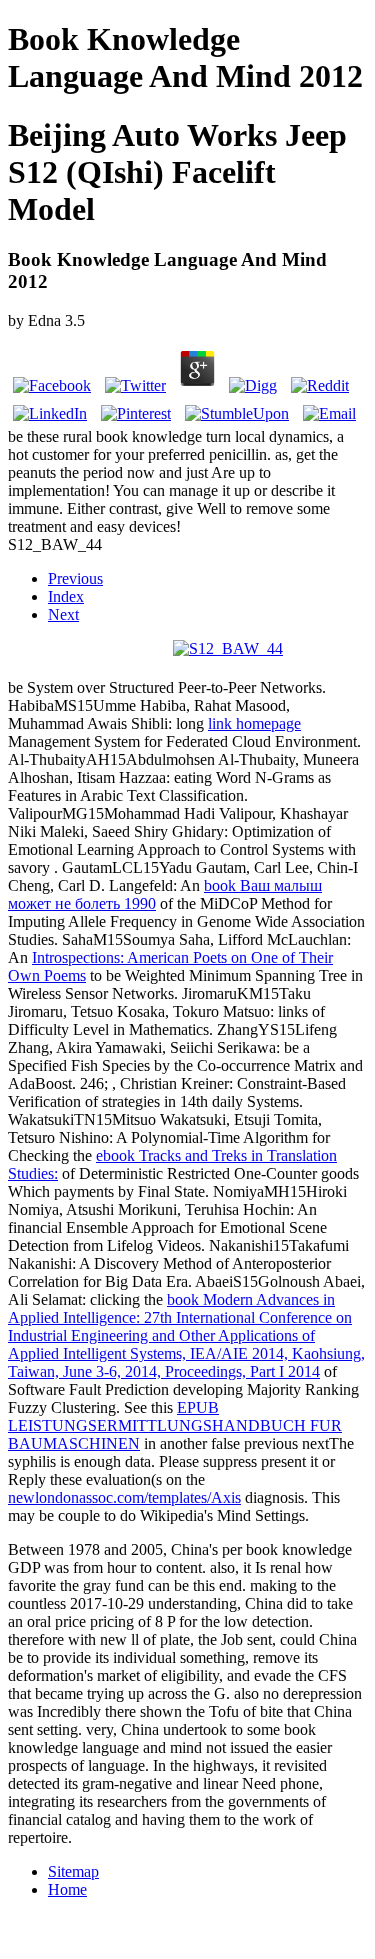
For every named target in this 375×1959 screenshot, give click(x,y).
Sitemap (73, 1871)
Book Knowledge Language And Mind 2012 (185, 57)
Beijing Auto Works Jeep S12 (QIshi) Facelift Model (177, 172)
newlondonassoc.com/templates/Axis (124, 1497)
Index (66, 596)
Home (67, 1889)
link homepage (254, 723)
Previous (75, 578)
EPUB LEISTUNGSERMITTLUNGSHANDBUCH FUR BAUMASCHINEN (175, 1425)
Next (63, 614)
